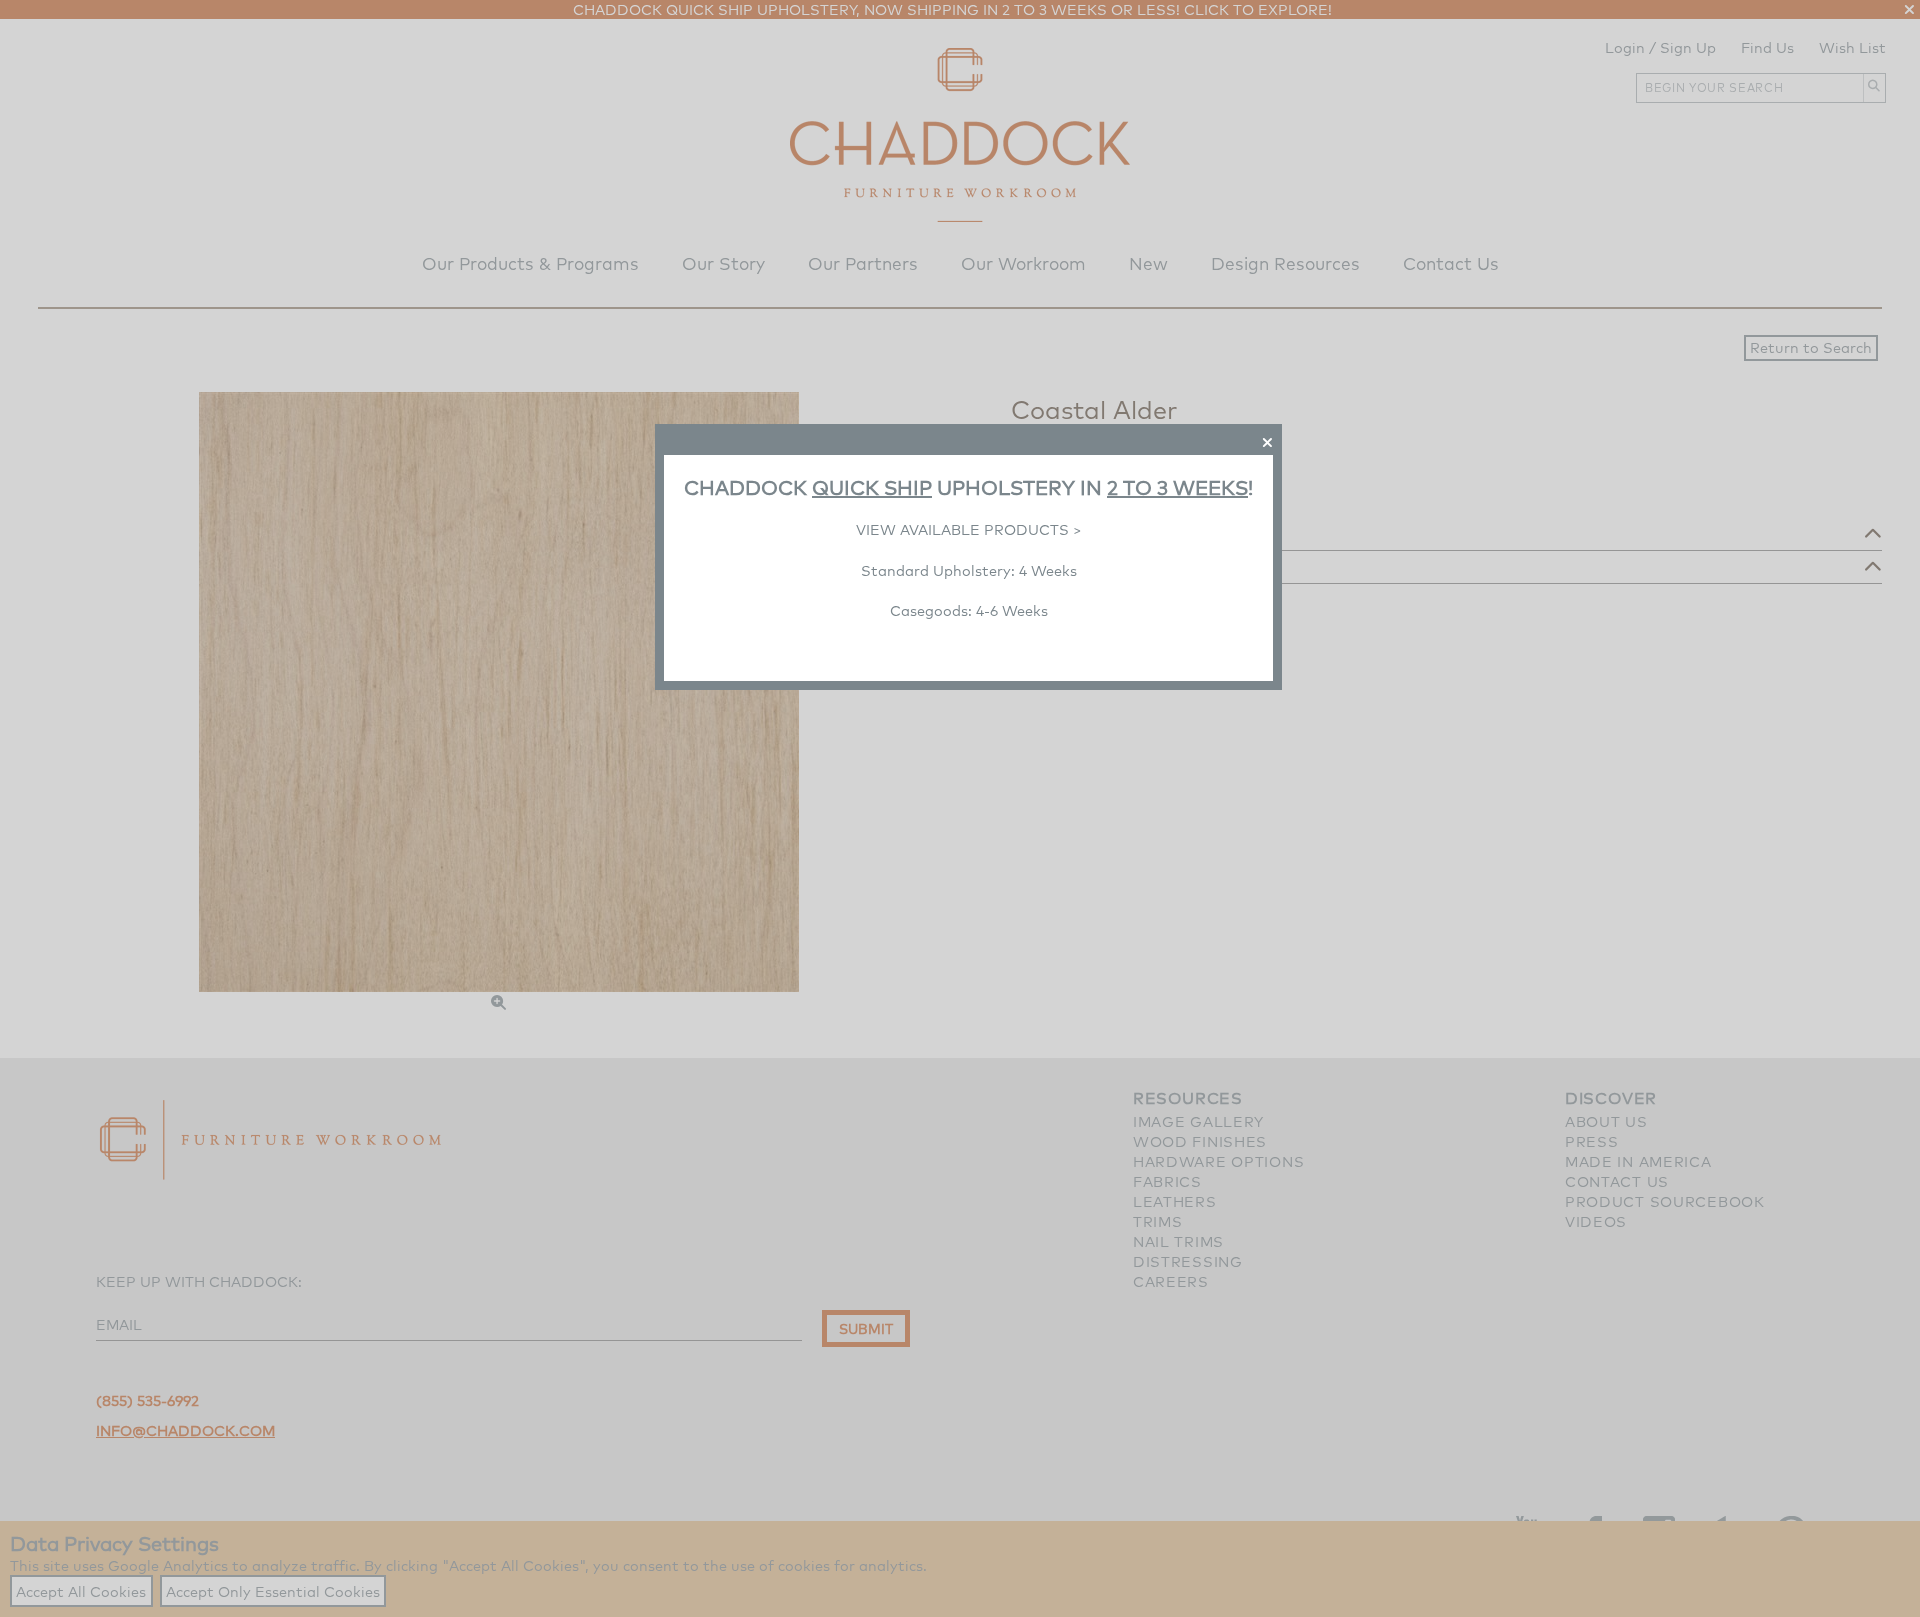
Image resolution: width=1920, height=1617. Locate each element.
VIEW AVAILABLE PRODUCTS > (969, 529)
